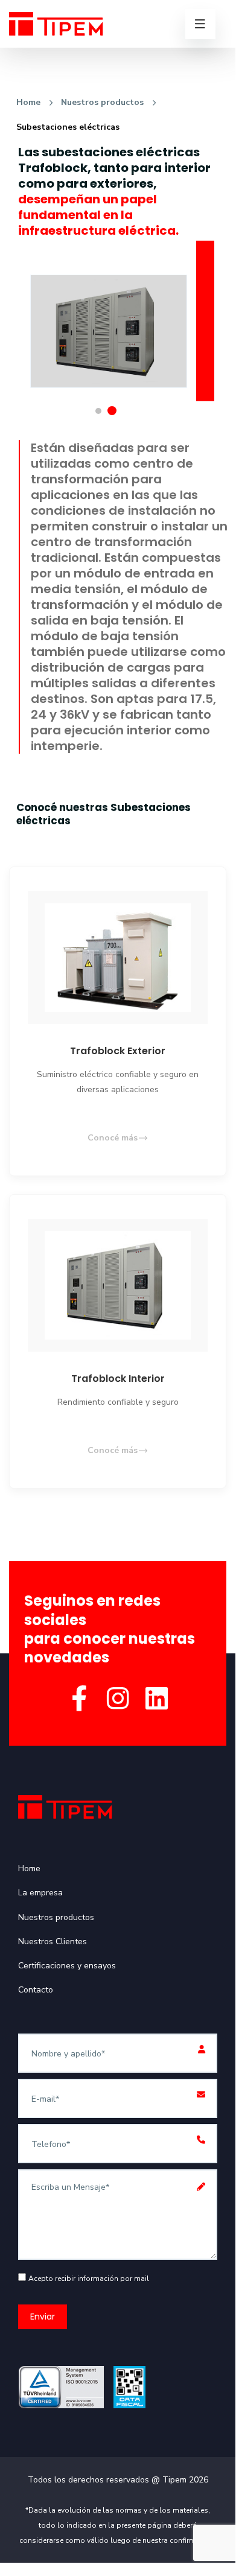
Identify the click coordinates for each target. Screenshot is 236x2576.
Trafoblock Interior (118, 1379)
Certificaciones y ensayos (67, 1966)
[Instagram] (118, 1700)
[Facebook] (79, 1700)
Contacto (36, 1990)
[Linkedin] (156, 1700)
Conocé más (113, 1138)
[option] (109, 316)
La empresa (40, 1893)
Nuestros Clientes (53, 1942)
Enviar (43, 2317)
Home (28, 102)
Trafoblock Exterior (118, 1051)
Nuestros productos (102, 102)
